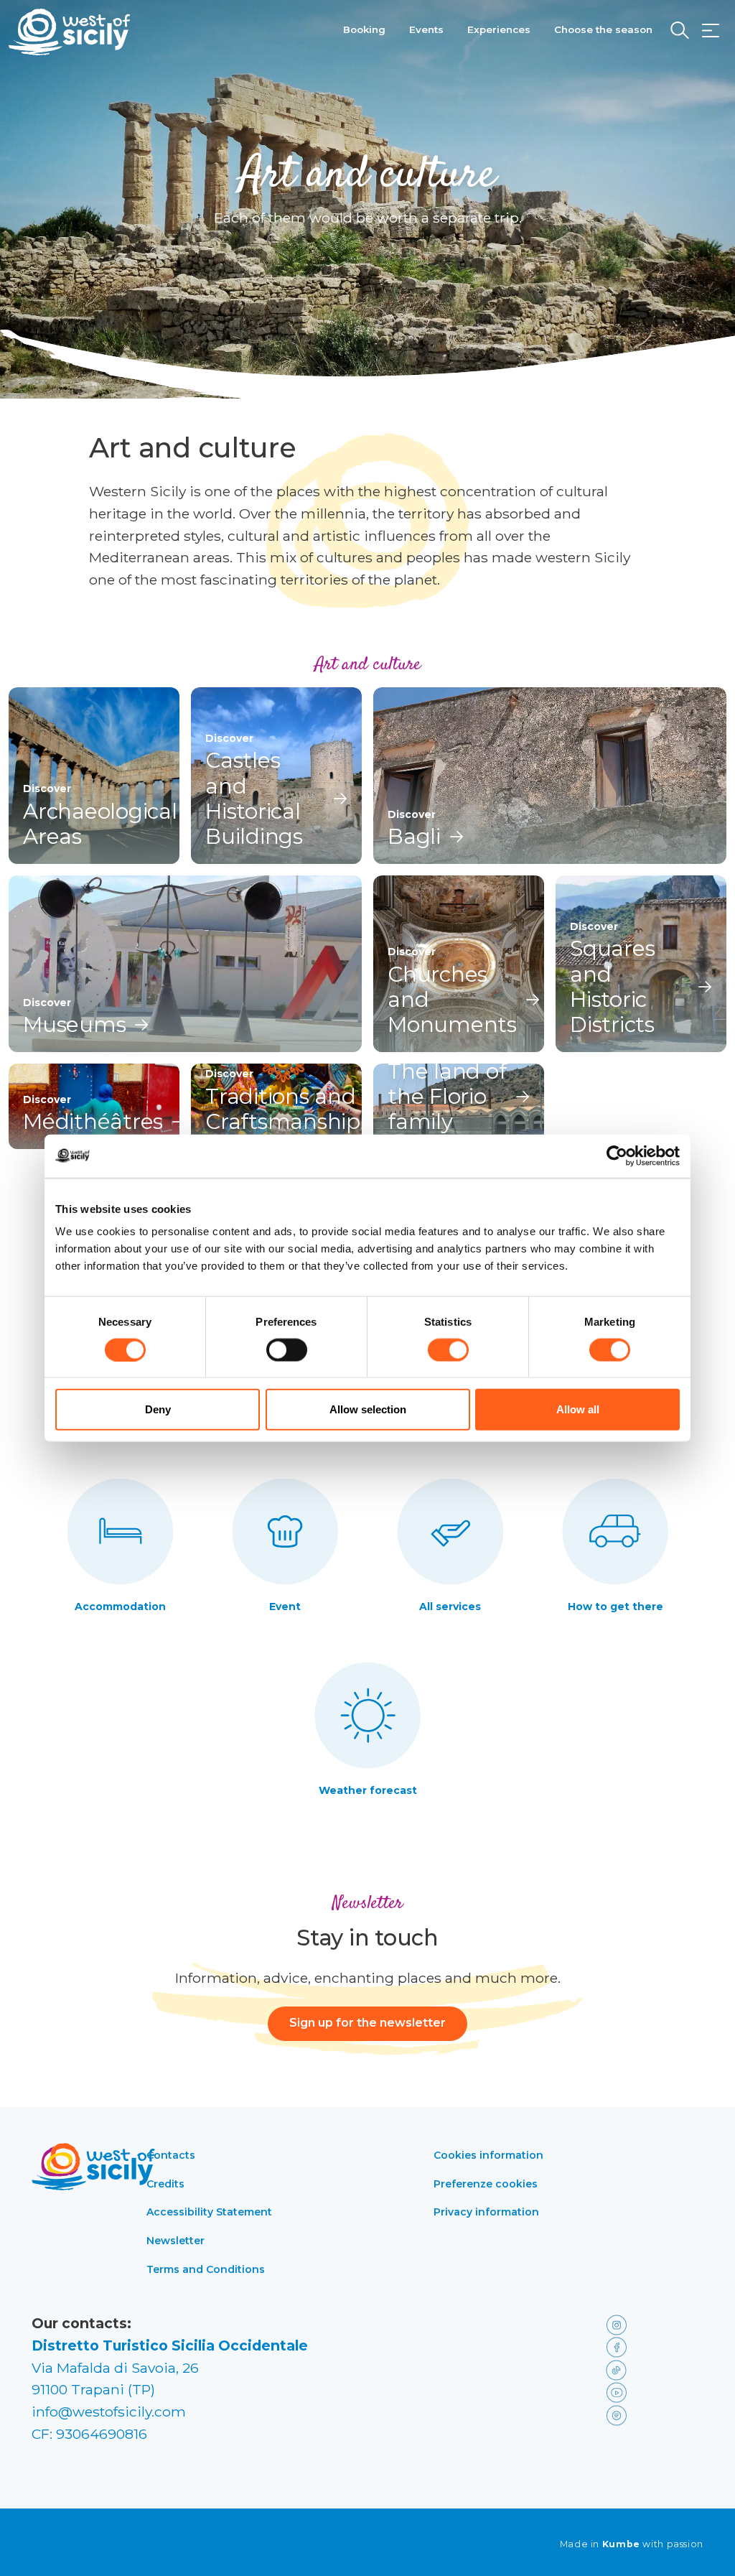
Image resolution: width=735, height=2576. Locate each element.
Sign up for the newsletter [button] (367, 2023)
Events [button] (426, 29)
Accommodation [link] (120, 1606)
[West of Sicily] (70, 32)
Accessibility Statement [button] (209, 2212)
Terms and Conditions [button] (206, 2269)
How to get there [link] (615, 1606)
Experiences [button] (499, 29)
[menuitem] (364, 28)
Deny (158, 1409)
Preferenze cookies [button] (486, 2184)
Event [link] (285, 1606)
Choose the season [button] (603, 29)
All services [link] (450, 1606)
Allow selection (368, 1409)
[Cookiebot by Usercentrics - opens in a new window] (617, 1156)
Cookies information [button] (488, 2155)
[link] (652, 2324)
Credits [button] (165, 2184)
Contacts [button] (171, 2155)
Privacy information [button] (486, 2212)
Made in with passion (632, 2544)
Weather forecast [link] (368, 1790)
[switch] (287, 1349)
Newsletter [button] (175, 2241)
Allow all (578, 1409)
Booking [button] (364, 29)
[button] (711, 31)
